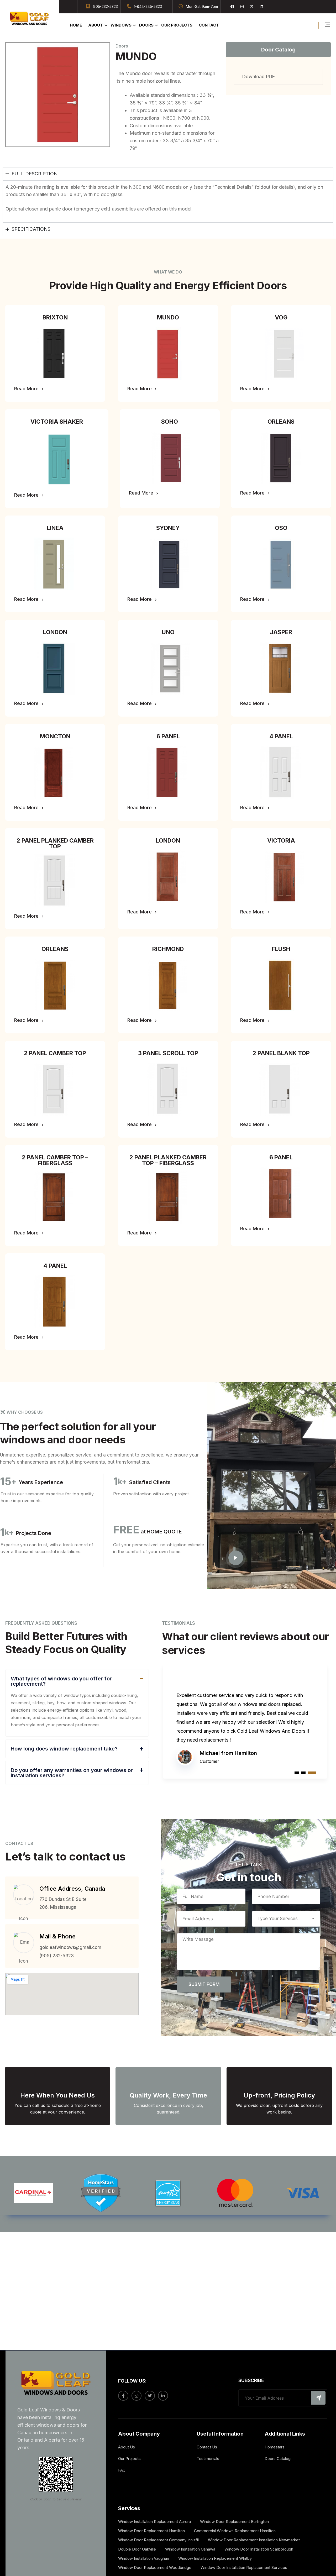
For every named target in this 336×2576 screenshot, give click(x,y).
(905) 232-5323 (57, 1956)
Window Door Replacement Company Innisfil (158, 2540)
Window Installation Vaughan (144, 2558)
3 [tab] (314, 1773)
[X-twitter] (252, 7)
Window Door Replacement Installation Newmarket (254, 2540)
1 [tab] (299, 1773)
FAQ (122, 2470)
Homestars (275, 2447)
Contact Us (207, 2447)
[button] (55, 317)
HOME (76, 25)
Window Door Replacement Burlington (234, 2522)
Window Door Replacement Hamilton (151, 2531)
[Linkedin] (261, 7)
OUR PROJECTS (177, 25)
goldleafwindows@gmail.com (70, 1947)
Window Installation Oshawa (190, 2549)
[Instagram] (242, 7)
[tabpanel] (245, 1711)
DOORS (146, 25)
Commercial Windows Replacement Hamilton (235, 2531)
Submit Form (204, 1984)
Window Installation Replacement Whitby (215, 2558)
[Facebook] (232, 7)
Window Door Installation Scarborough (259, 2549)
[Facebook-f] (123, 2396)
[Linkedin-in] (163, 2396)
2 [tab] (308, 1773)
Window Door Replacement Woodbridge (155, 2567)
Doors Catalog (278, 2459)
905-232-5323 (106, 6)
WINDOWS (121, 25)
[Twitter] (150, 2396)
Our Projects (129, 2459)
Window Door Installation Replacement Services (244, 2567)
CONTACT (209, 25)
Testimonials (208, 2459)
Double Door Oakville (137, 2549)
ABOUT (96, 25)
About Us (127, 2447)
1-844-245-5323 (148, 6)
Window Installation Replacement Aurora (154, 2522)
